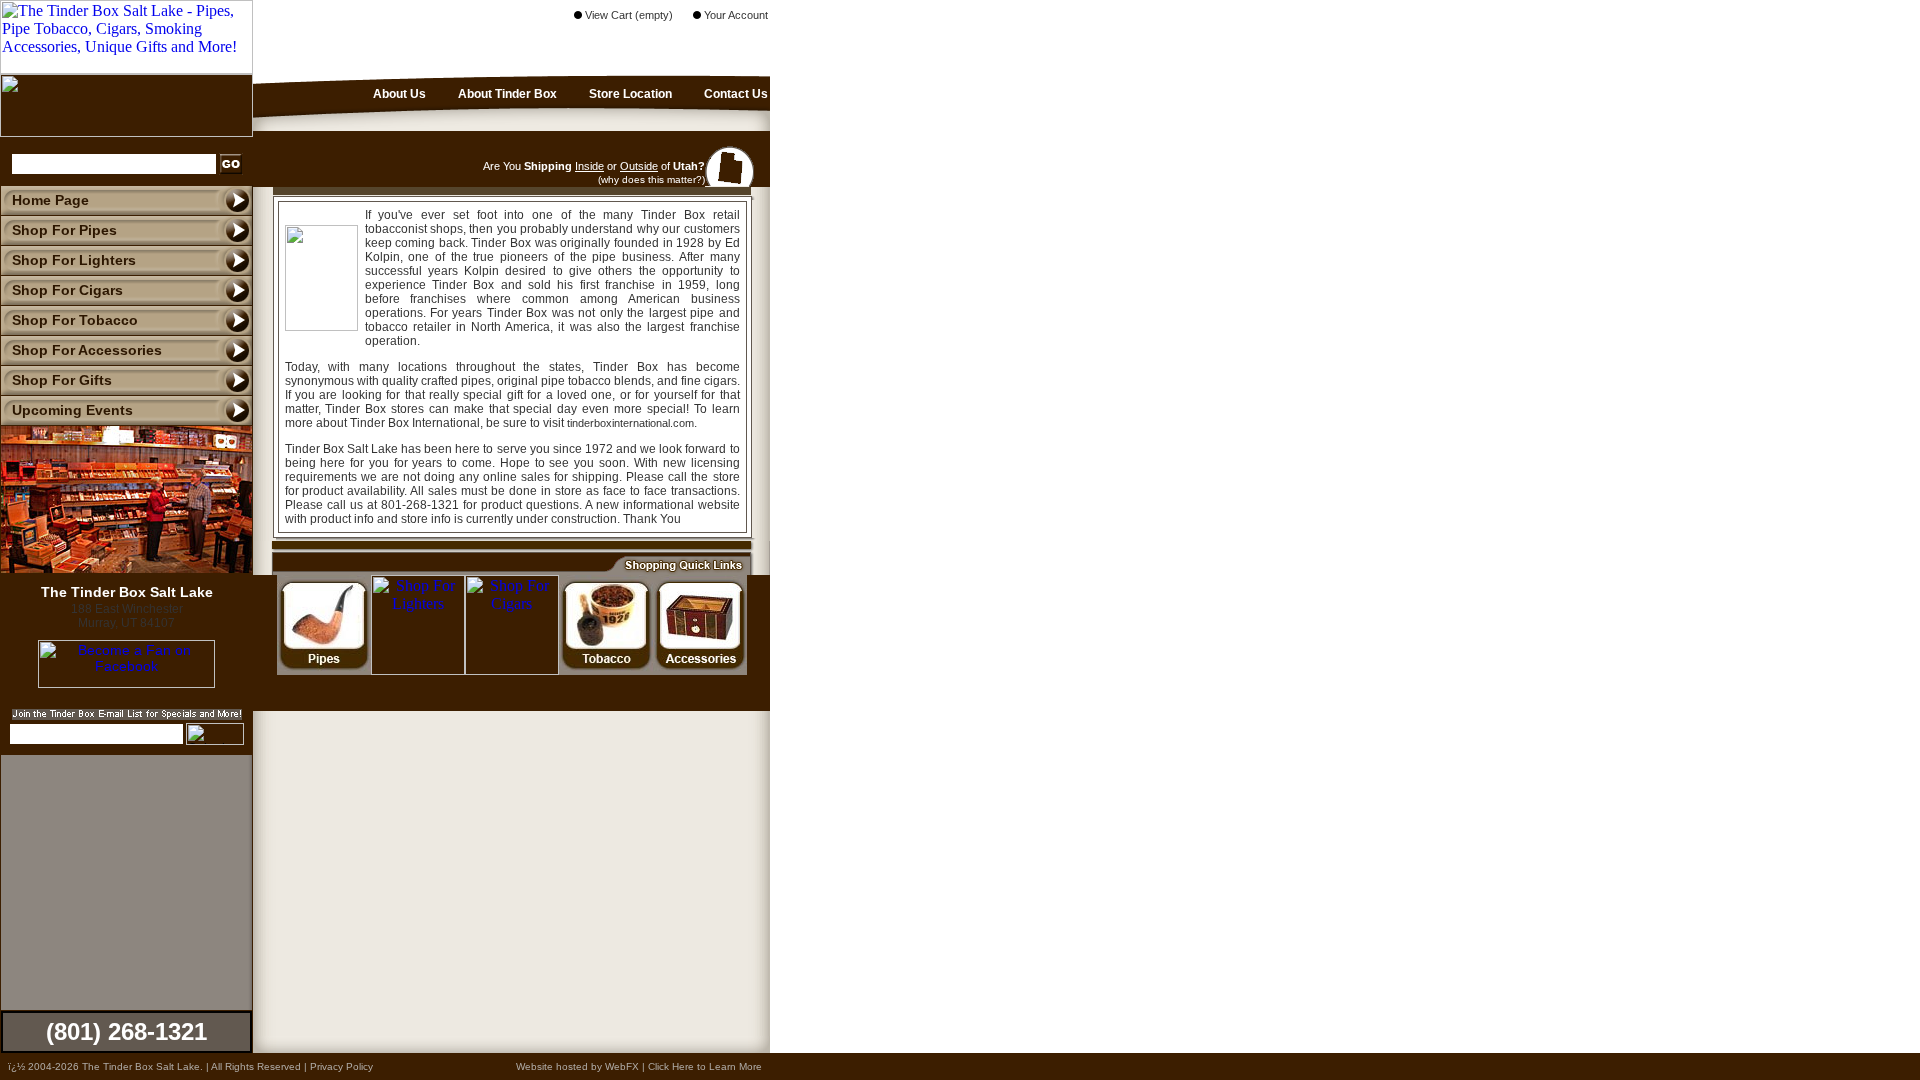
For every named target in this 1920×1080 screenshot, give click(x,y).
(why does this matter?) (651, 179)
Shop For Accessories (87, 350)
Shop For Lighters (74, 260)
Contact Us (734, 94)
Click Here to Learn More (705, 1066)
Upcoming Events (72, 410)
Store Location (629, 94)
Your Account (734, 15)
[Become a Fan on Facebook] (126, 683)
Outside (639, 166)
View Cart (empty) (627, 15)
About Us (398, 94)
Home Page (50, 200)
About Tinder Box (506, 94)
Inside (589, 166)
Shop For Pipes (64, 230)
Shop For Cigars (67, 290)
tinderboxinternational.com (630, 423)
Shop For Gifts (62, 380)
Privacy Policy (341, 1066)
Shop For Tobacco (75, 320)
